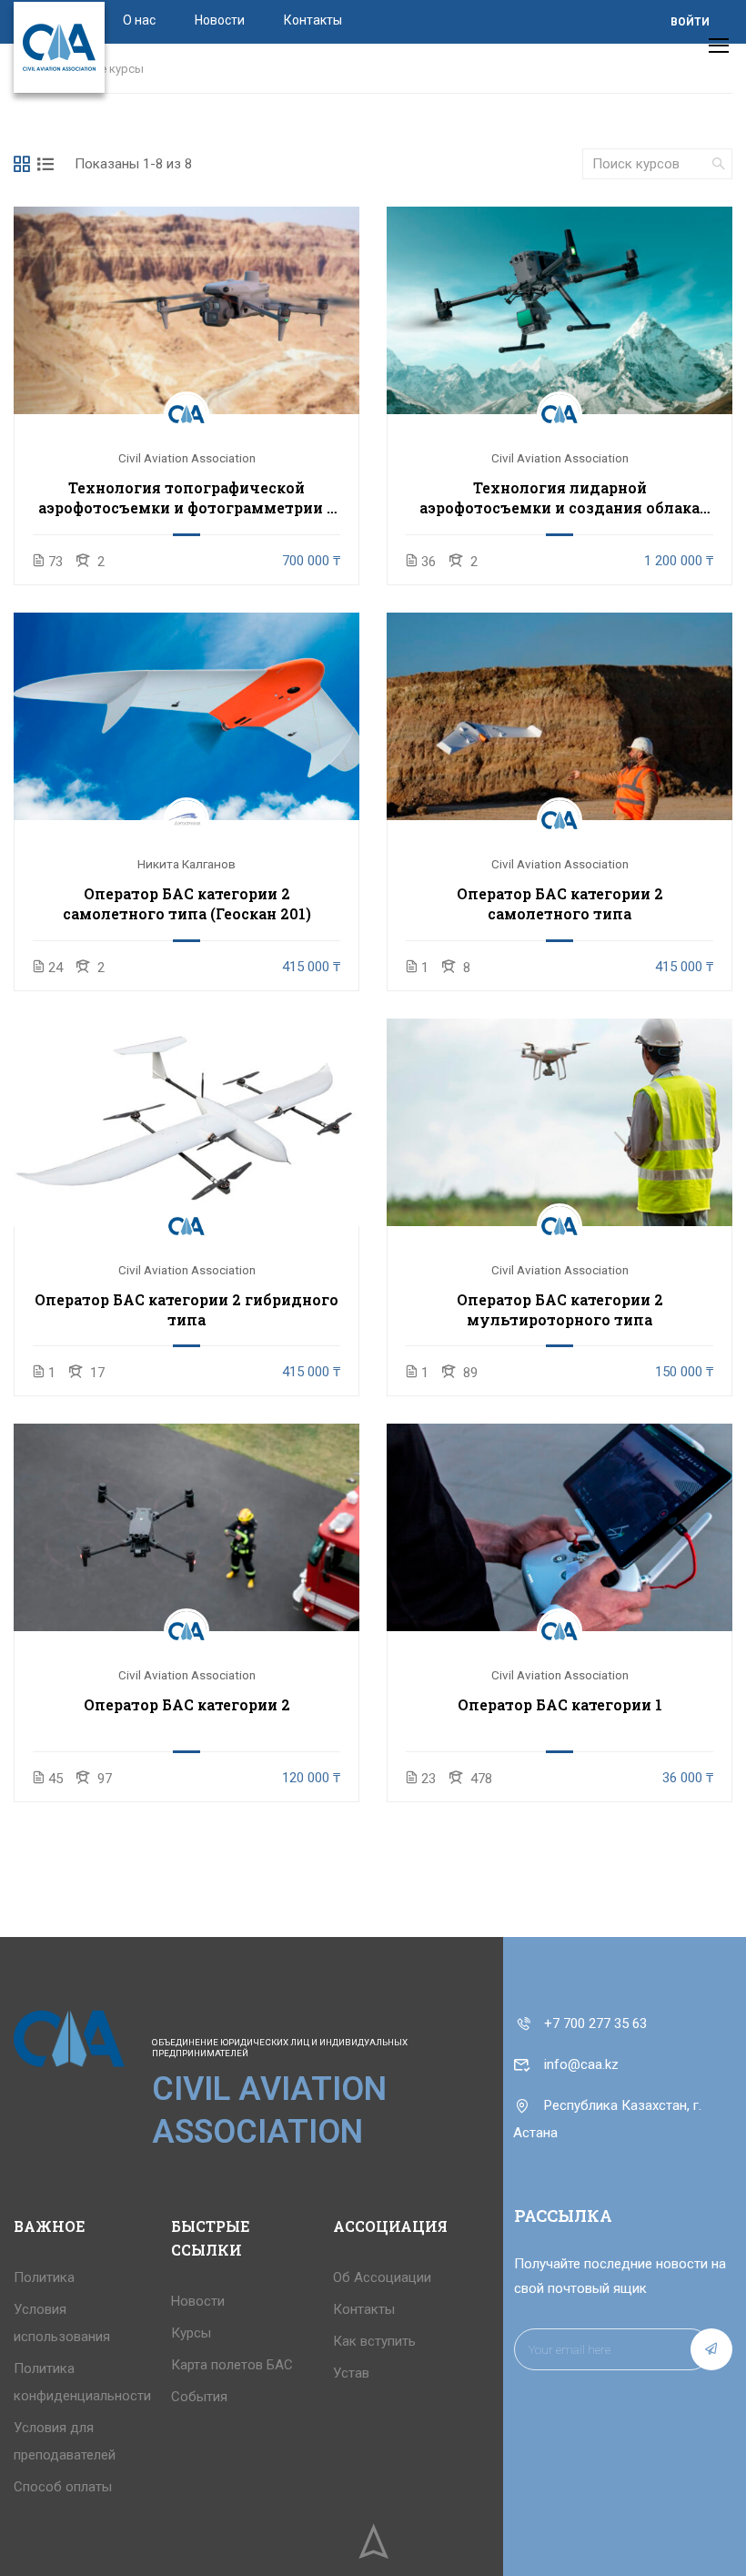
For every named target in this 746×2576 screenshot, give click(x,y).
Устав (351, 2373)
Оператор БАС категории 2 (187, 1704)
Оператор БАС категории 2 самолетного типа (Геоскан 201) (187, 903)
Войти (690, 22)
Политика (44, 2277)
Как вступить (374, 2341)
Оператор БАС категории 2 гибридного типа (186, 1309)
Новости (220, 20)
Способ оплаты (63, 2487)
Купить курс (187, 310)
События (199, 2397)
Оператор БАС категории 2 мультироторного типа (560, 1309)
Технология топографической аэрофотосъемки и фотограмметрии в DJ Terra (187, 498)
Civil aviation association (187, 458)
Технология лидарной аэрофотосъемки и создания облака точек (559, 498)
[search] (719, 164)
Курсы (191, 2333)
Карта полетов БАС (232, 2365)
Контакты (313, 20)
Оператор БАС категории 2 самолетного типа (560, 903)
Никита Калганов (186, 864)
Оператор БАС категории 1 (560, 1704)
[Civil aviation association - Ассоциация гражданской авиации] (59, 47)
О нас (139, 20)
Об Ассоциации (382, 2277)
